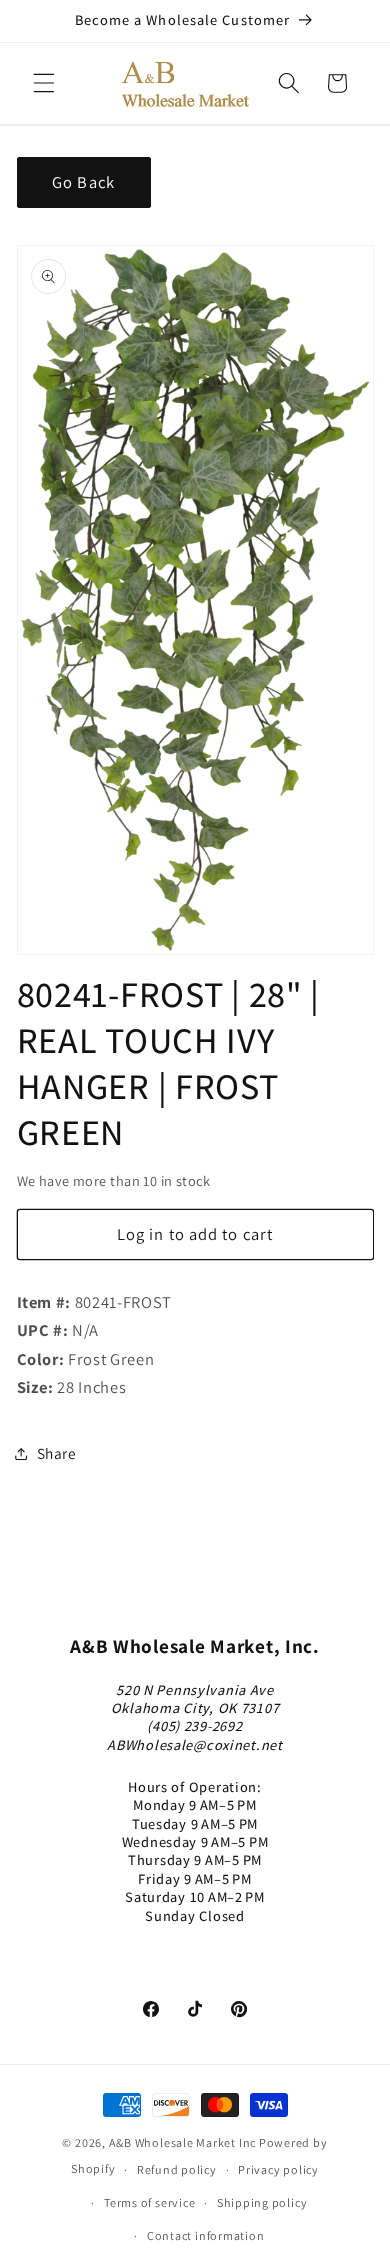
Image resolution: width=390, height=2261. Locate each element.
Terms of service (149, 2202)
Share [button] (57, 1453)
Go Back (83, 182)
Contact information (206, 2235)
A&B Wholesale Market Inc (182, 2142)
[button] (44, 83)
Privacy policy (278, 2169)
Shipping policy (262, 2202)
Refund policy (177, 2169)
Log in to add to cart (195, 1234)
